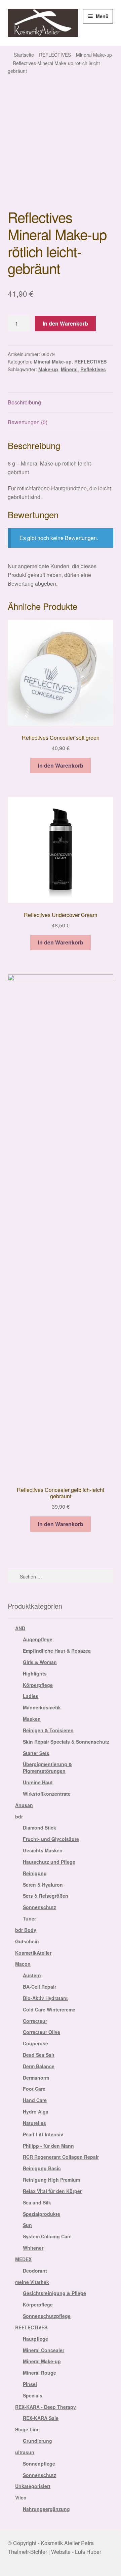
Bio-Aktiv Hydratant (45, 1998)
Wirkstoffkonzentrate (47, 1794)
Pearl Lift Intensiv (43, 2134)
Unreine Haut (38, 1782)
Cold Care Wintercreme (49, 2009)
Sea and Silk (37, 2202)
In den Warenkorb (65, 323)
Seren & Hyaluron (43, 1885)
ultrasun (25, 2452)
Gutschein (27, 1941)
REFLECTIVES (55, 55)
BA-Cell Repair (39, 1987)
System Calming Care (47, 2236)
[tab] (61, 403)
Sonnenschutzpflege (47, 2316)
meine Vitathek (32, 2282)
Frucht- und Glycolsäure (51, 1839)
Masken (32, 1719)
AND (20, 1628)
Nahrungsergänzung (46, 2509)
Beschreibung (24, 402)
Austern (32, 1975)
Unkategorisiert (33, 2486)
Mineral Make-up (94, 55)
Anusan (24, 1805)
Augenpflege (38, 1639)
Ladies (31, 1696)
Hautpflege (35, 2339)
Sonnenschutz (39, 1907)
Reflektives (93, 369)
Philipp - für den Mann (48, 2146)
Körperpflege (38, 1685)
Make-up (48, 369)
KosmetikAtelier (33, 1953)
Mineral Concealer (44, 2350)
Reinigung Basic (42, 2168)
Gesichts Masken (43, 1850)
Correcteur (35, 2021)
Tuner (29, 1918)
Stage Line (27, 2429)
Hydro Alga (36, 2111)
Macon (23, 1964)
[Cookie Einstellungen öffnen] (12, 2567)
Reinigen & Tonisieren (48, 1730)
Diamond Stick (39, 1828)
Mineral (69, 369)
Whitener (33, 2248)
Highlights (35, 1673)
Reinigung (35, 1873)
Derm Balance (39, 2066)
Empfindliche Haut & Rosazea (57, 1651)
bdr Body (26, 1930)
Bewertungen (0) (28, 422)
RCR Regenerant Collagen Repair (61, 2157)
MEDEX (23, 2259)
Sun (27, 2225)
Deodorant (35, 2271)
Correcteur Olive (42, 2032)
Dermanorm (36, 2078)
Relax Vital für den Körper (52, 2191)
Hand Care (35, 2100)
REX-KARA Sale (41, 2418)
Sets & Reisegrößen (46, 1896)
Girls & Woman (40, 1662)
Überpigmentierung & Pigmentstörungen (47, 1767)
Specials (33, 2395)
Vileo (21, 2497)
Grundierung (37, 2441)
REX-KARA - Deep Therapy (46, 2407)
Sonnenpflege (39, 2464)
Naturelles (34, 2123)
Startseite (24, 55)
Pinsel (30, 2384)
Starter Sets (36, 1753)
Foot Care (34, 2089)
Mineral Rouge (39, 2373)
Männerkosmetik (42, 1707)
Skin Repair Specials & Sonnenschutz (66, 1742)
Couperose (35, 2043)
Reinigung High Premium (51, 2180)
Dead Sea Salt (39, 2055)
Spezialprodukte (42, 2214)
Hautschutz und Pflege (49, 1862)
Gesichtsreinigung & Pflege (54, 2293)
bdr (19, 1816)
